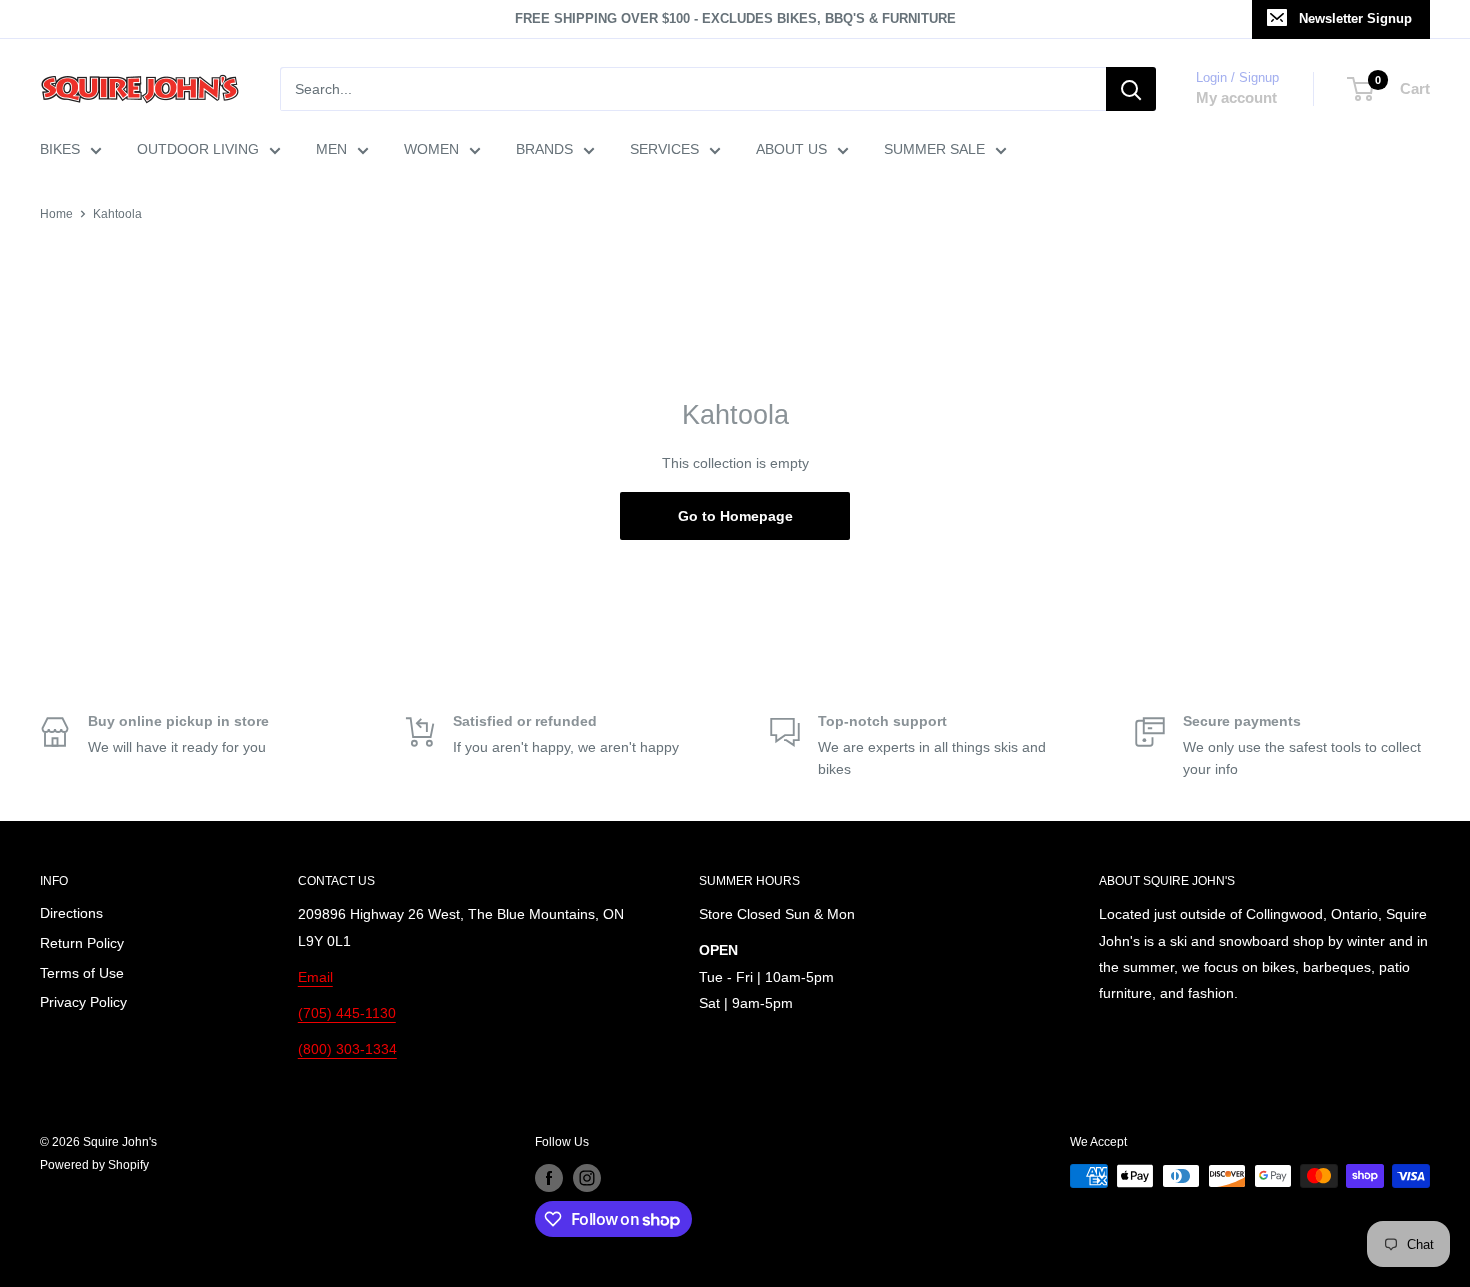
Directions (71, 913)
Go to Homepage (735, 516)
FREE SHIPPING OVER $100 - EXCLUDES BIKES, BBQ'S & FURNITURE (735, 18)
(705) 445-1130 (347, 1013)
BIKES (60, 149)
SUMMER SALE (934, 149)
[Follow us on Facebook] (549, 1178)
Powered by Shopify (94, 1165)
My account (1236, 97)
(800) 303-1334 (347, 1049)
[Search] (1131, 89)
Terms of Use (82, 973)
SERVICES (664, 149)
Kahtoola (117, 214)
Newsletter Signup (1355, 18)
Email (315, 977)
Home (56, 214)
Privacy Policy (83, 1002)
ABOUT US (791, 149)
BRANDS (544, 149)
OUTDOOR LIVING (198, 149)
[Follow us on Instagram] (587, 1178)
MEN (331, 149)
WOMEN (431, 149)
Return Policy (82, 943)
